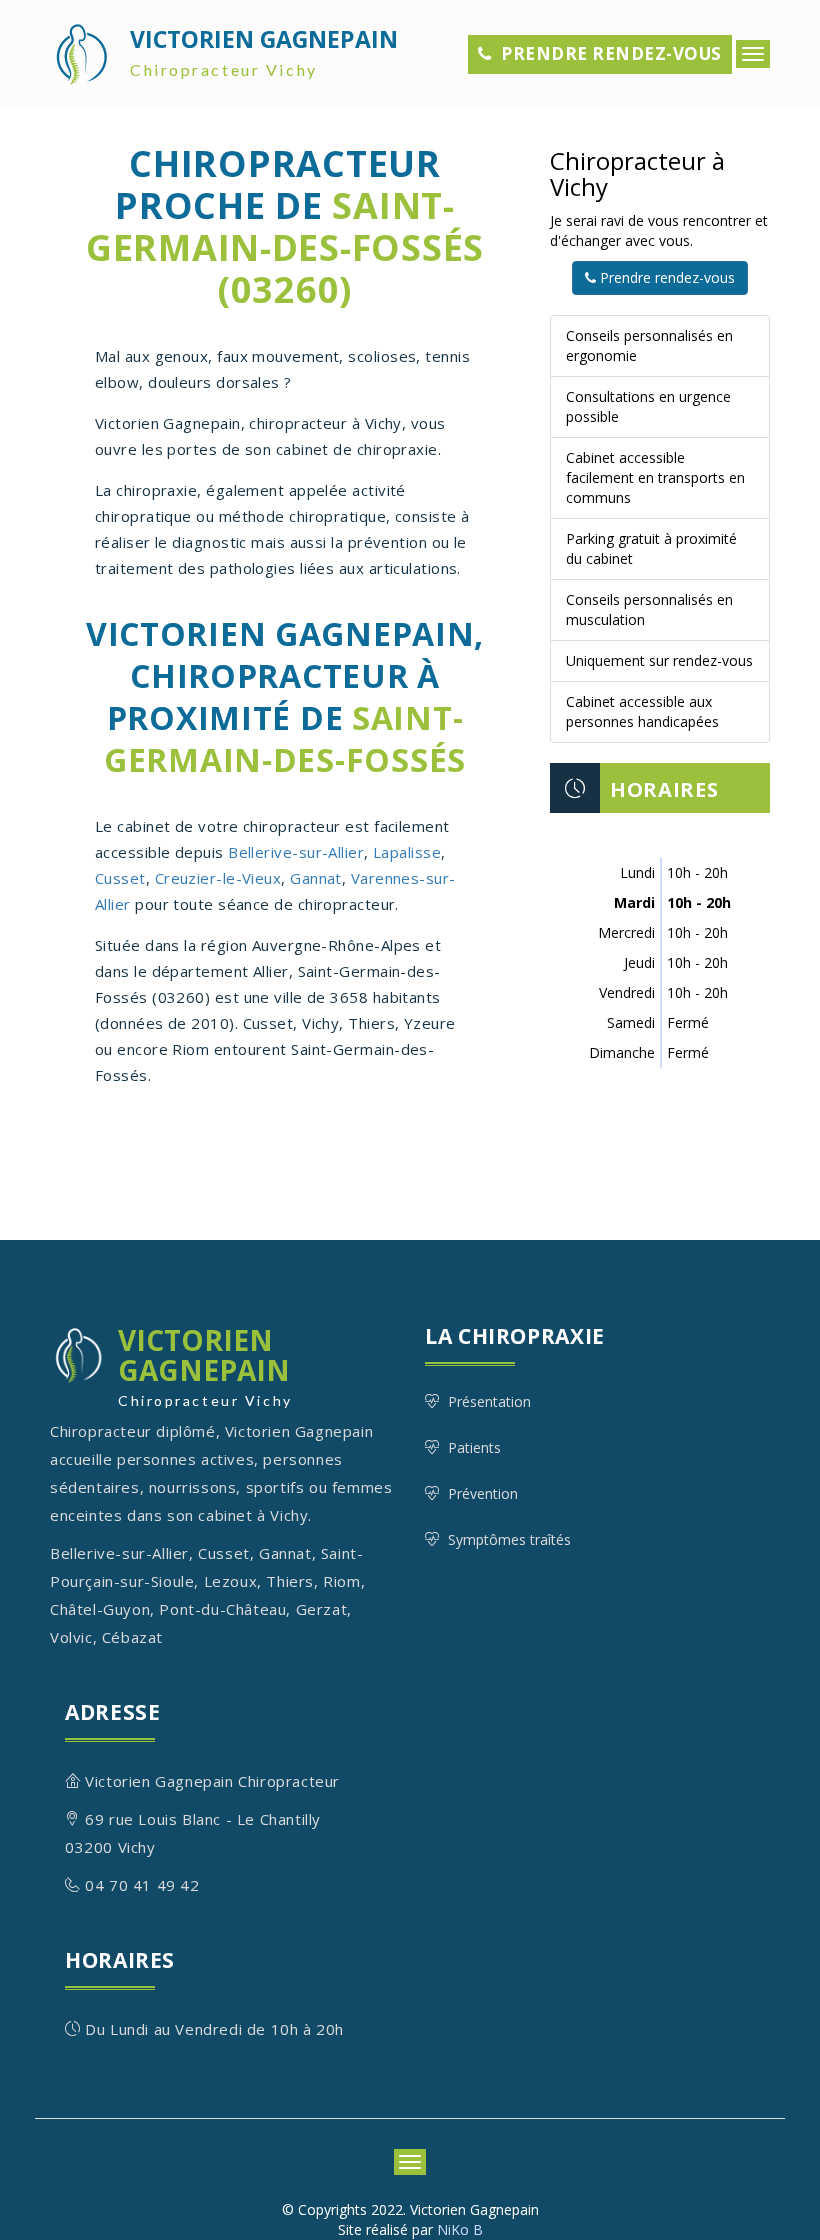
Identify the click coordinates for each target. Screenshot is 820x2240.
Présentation (489, 1401)
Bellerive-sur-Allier (296, 852)
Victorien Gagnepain (264, 51)
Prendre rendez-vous (611, 53)
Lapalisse (407, 852)
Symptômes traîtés (509, 1539)
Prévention (483, 1493)
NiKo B (460, 2229)
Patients (474, 1447)
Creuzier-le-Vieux (218, 878)
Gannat (316, 878)
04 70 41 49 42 (142, 1885)
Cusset (120, 878)
